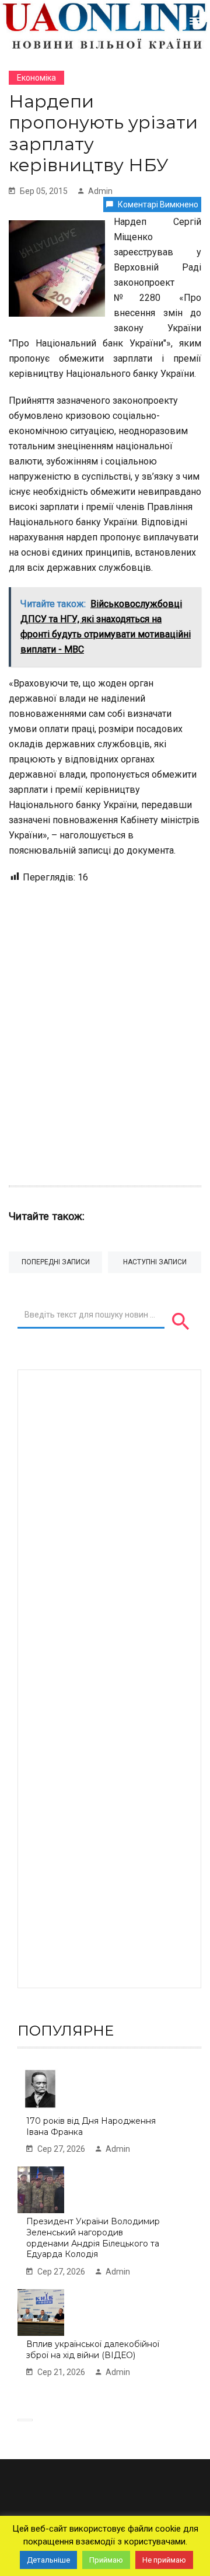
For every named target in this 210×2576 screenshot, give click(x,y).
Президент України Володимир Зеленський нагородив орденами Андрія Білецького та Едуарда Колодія (93, 2238)
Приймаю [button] (106, 2560)
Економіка (36, 78)
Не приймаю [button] (164, 2560)
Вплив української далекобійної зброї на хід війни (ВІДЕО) (93, 2350)
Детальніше (48, 2560)
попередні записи (56, 1262)
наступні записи (155, 1262)
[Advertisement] (105, 1029)
